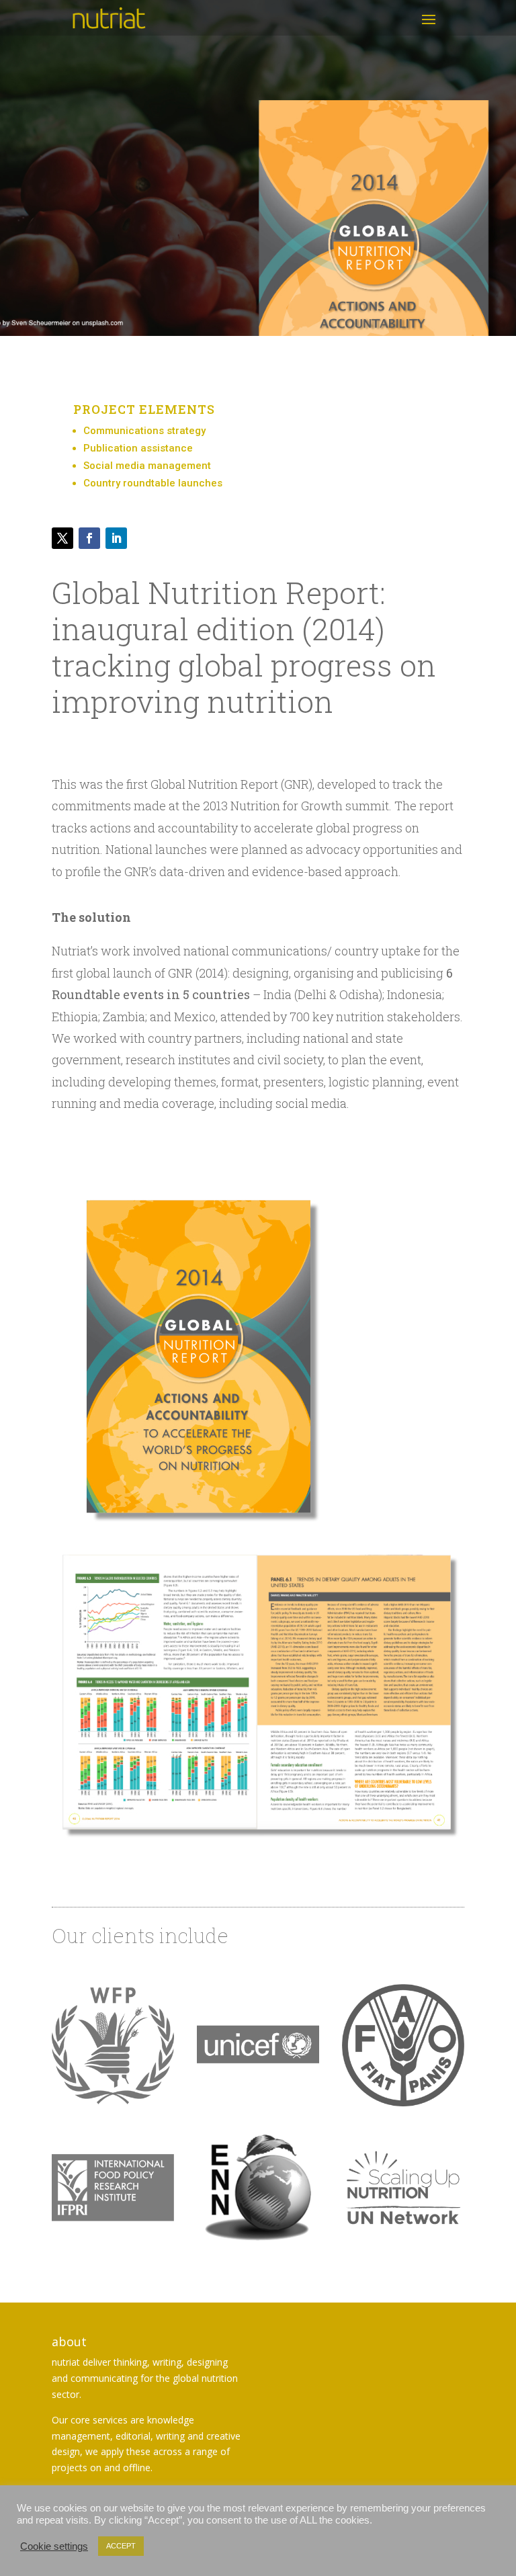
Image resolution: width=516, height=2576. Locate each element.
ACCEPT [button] (121, 2546)
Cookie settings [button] (54, 2546)
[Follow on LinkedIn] (116, 538)
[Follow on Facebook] (89, 538)
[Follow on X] (62, 538)
